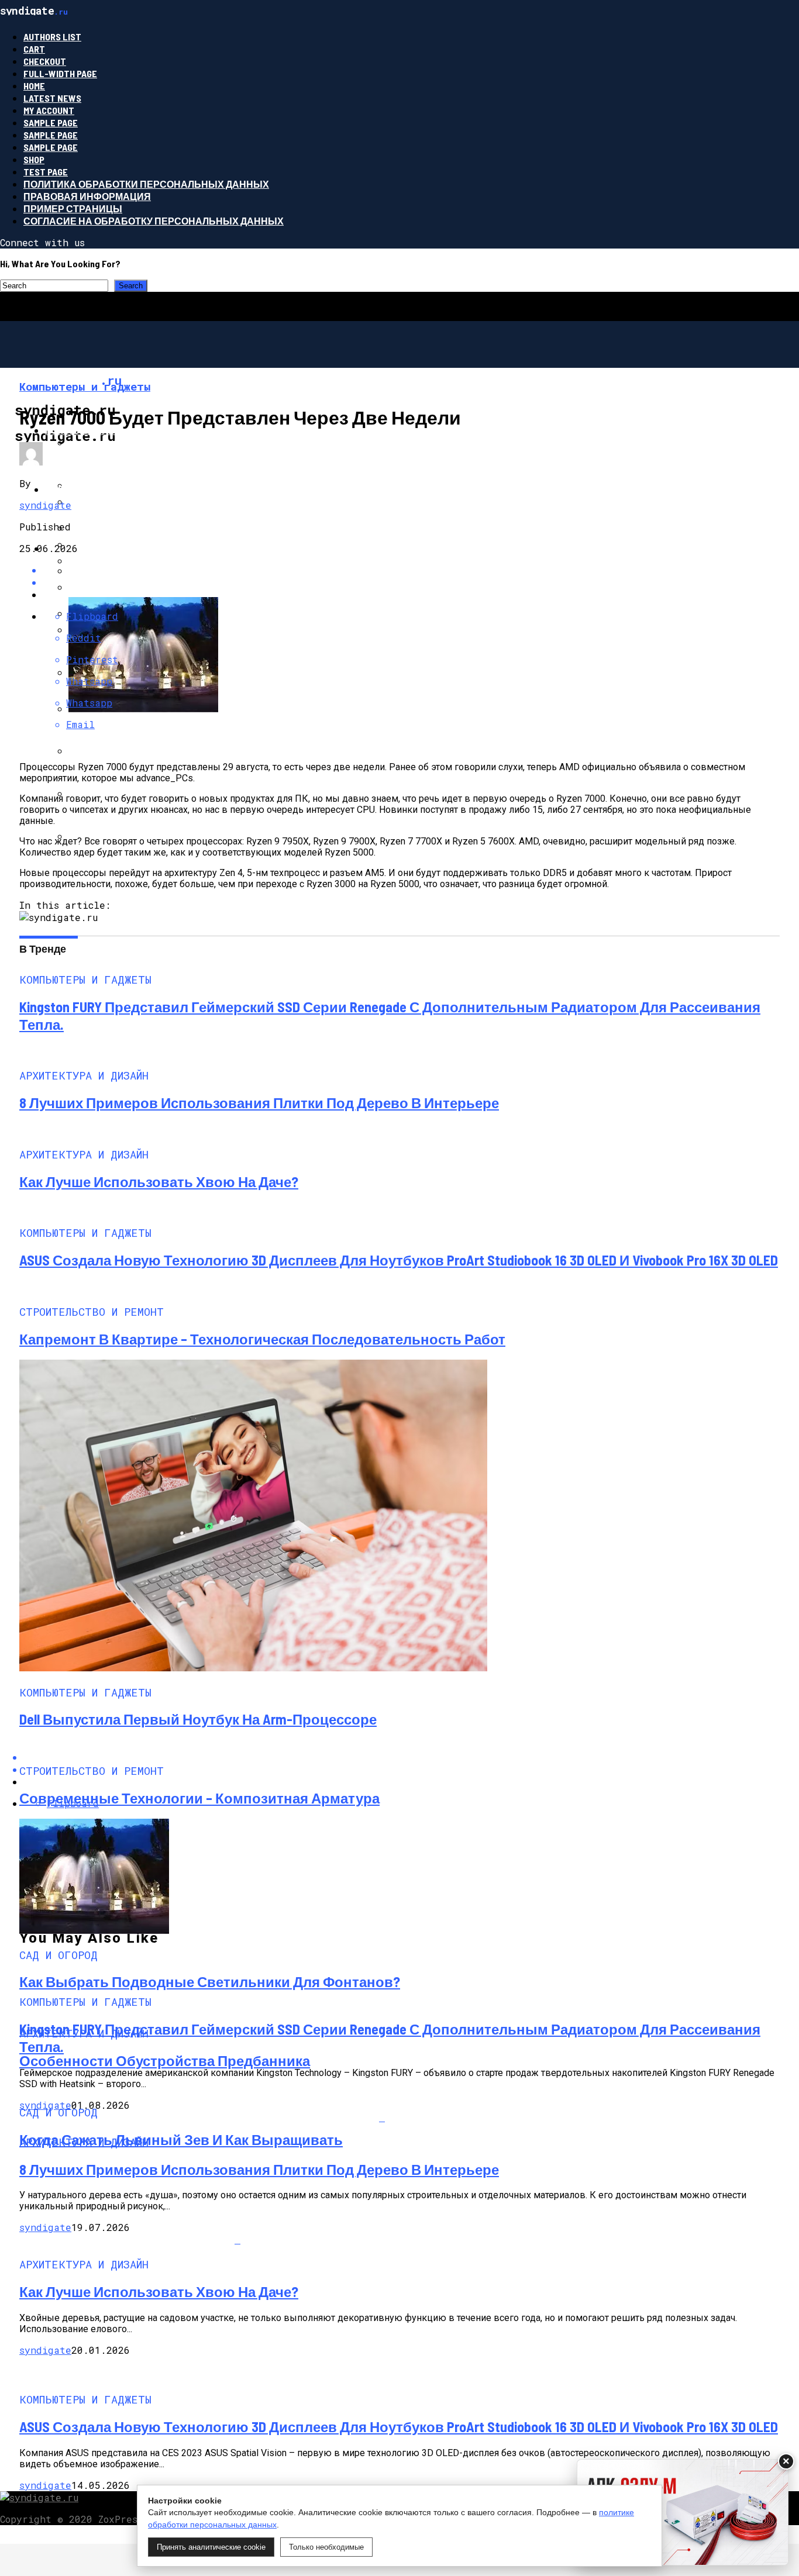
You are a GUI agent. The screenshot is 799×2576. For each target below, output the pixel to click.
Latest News (52, 98)
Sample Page (51, 123)
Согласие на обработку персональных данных (154, 221)
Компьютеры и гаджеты (111, 430)
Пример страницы (73, 208)
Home (34, 86)
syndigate (45, 505)
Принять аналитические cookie (211, 2547)
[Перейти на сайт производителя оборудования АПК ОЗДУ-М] (683, 2512)
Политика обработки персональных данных (146, 184)
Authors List (52, 37)
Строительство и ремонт (113, 489)
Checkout (45, 61)
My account (49, 110)
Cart (34, 49)
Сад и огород (80, 548)
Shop (34, 159)
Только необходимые (326, 2547)
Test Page (46, 172)
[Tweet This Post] (411, 582)
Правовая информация (87, 196)
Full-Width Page (60, 73)
